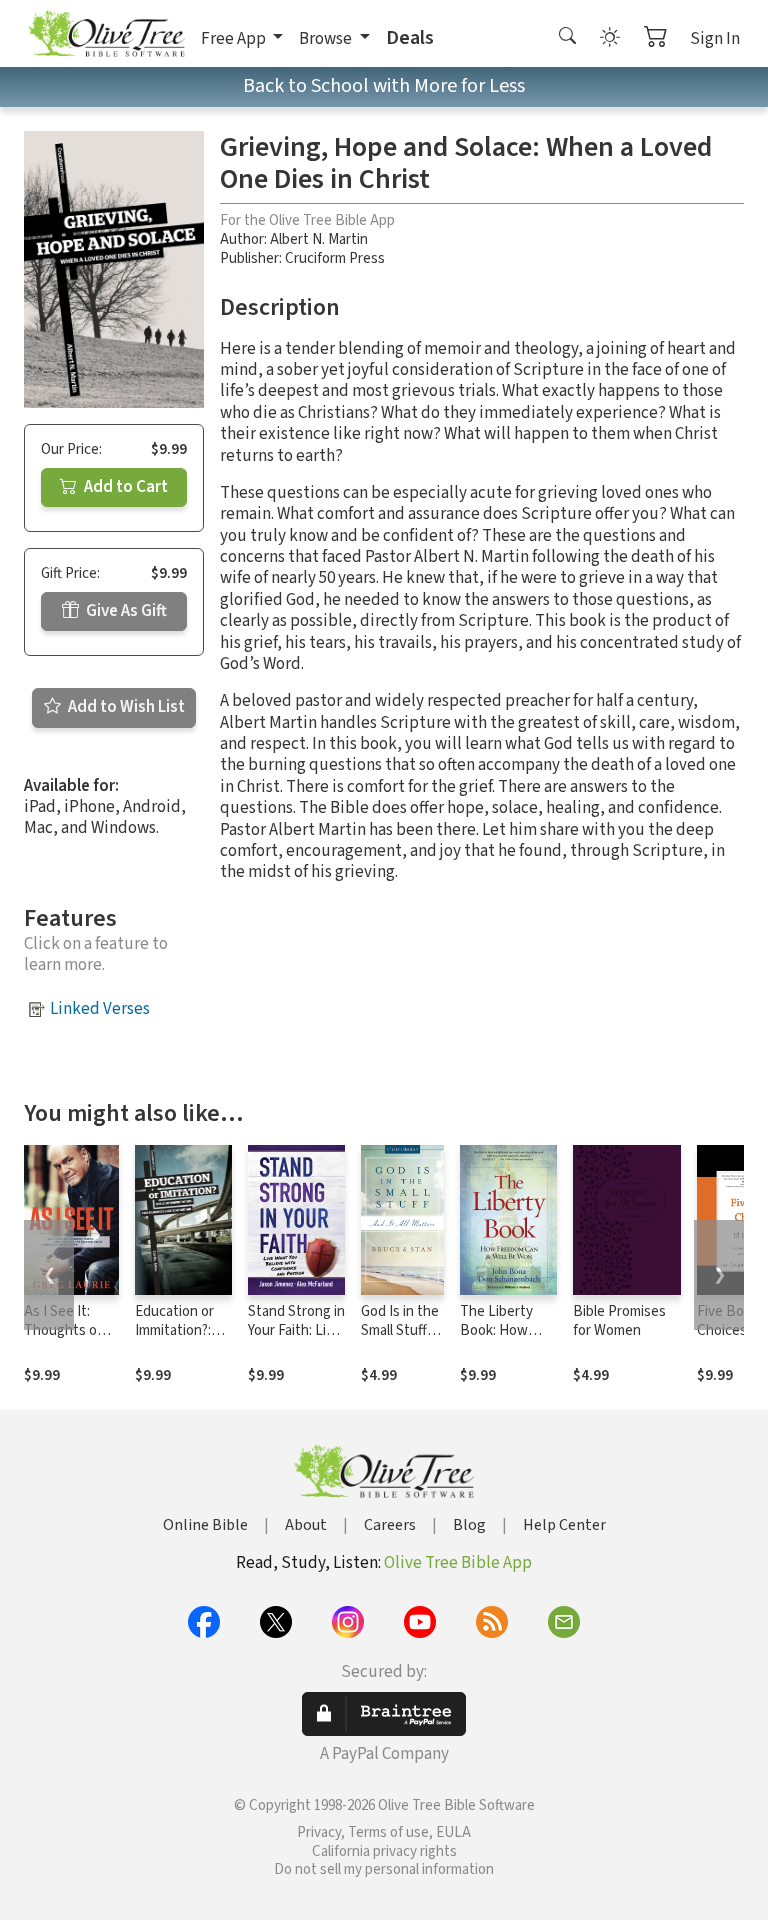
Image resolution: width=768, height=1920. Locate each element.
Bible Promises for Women (619, 1321)
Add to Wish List (125, 707)
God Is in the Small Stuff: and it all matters (400, 1340)
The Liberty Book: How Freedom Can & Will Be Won (507, 1340)
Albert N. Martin (319, 239)
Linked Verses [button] (100, 1009)
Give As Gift (125, 611)
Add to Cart (124, 487)
